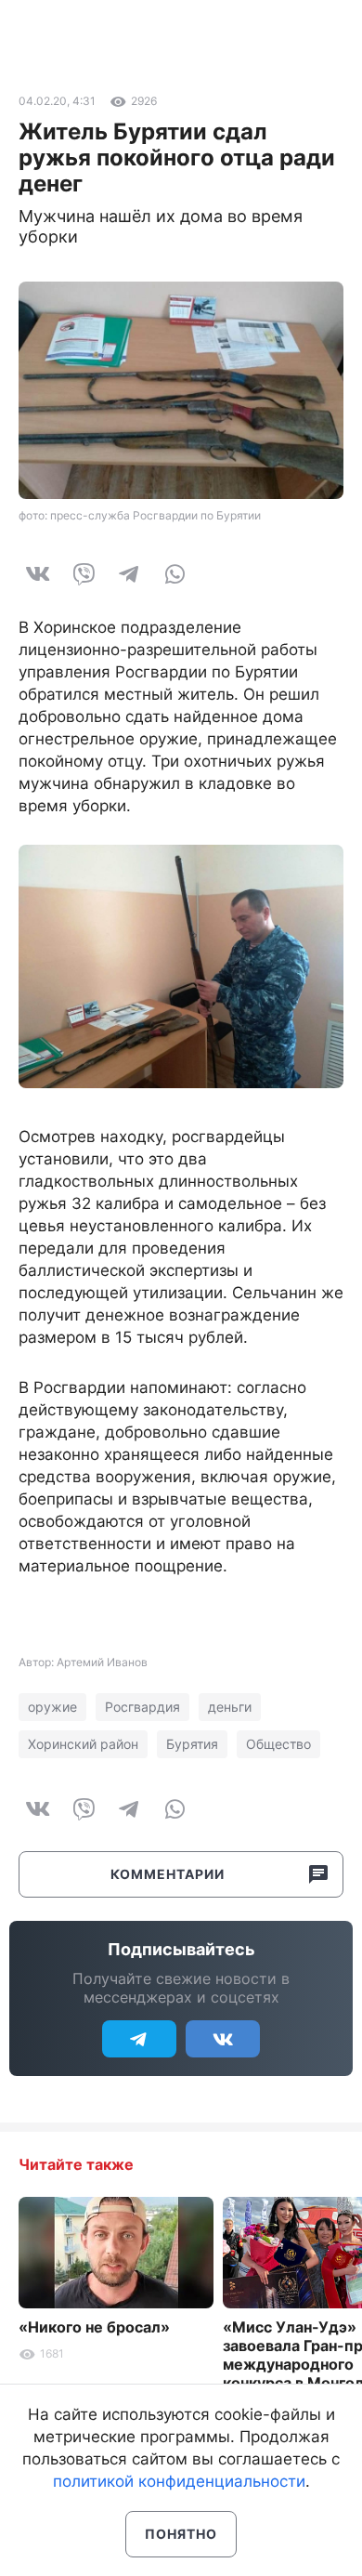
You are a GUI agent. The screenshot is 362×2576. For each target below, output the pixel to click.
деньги (230, 1707)
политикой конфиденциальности (179, 2481)
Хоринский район (83, 1744)
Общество (278, 1744)
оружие (52, 1707)
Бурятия (192, 1744)
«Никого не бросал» (94, 2327)
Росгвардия (142, 1707)
